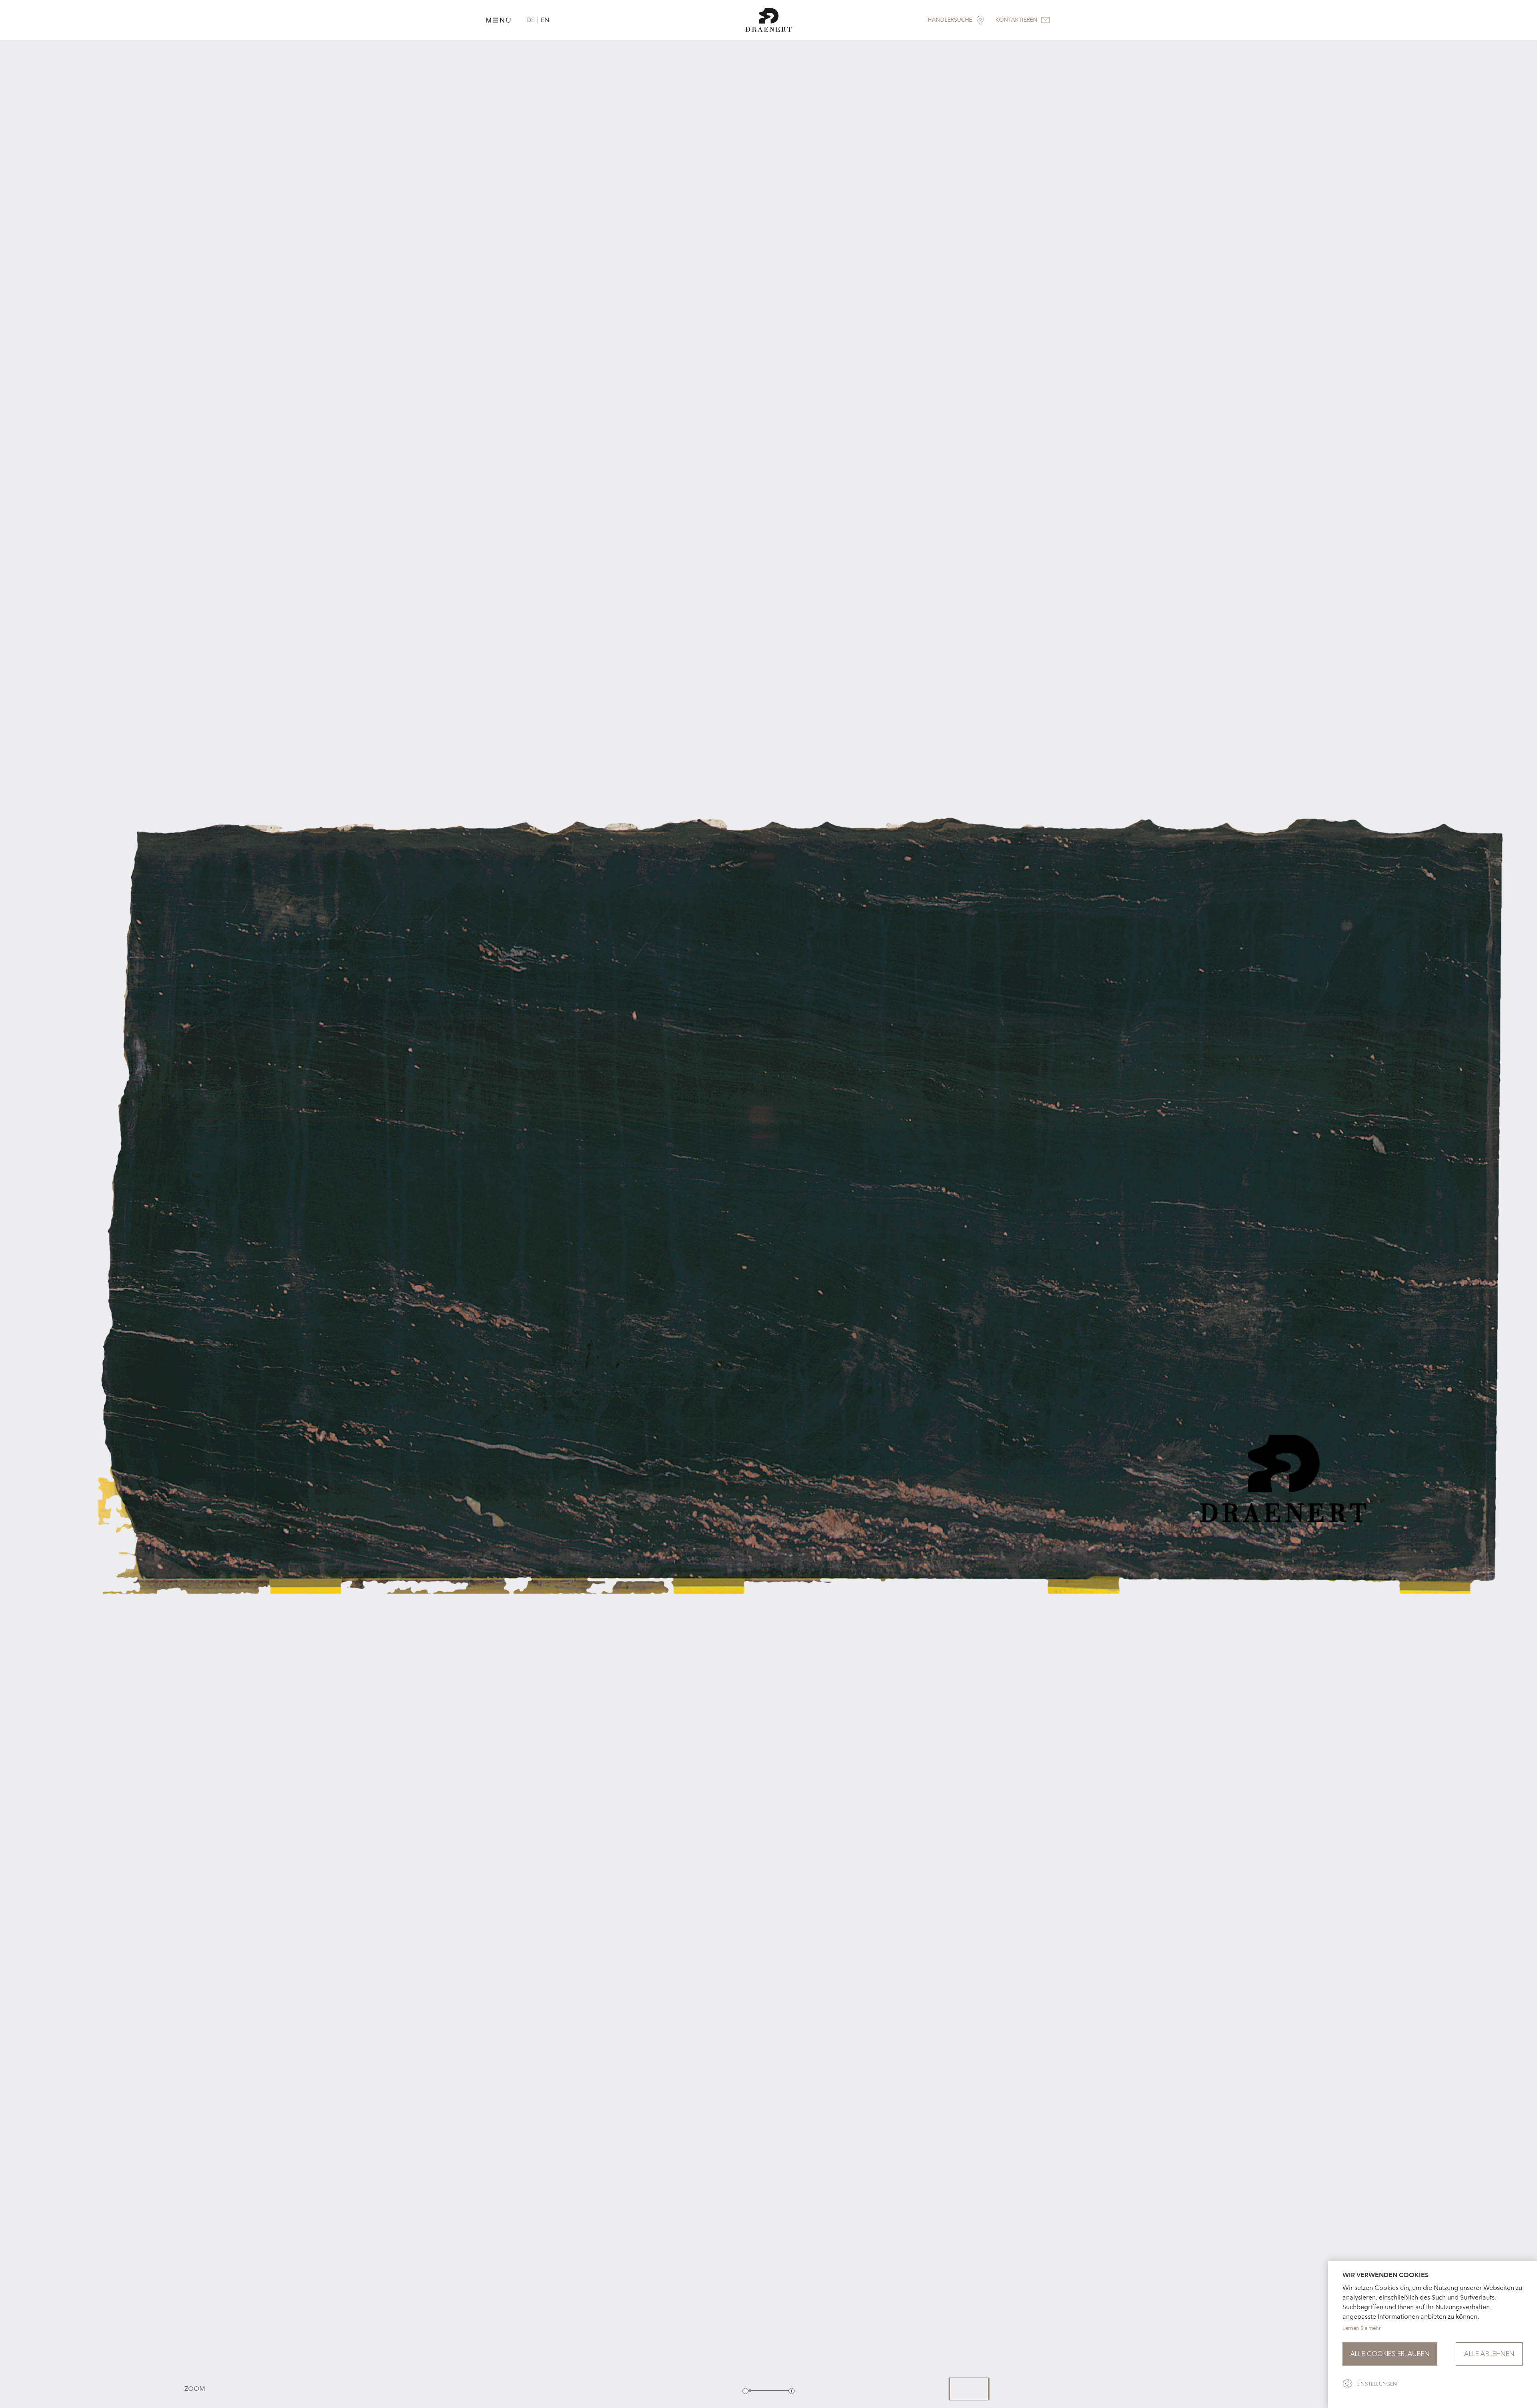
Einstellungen (1377, 2384)
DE (531, 20)
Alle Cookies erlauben (1390, 2354)
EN (545, 20)
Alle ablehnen (1489, 2354)
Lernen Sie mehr (1362, 2328)
